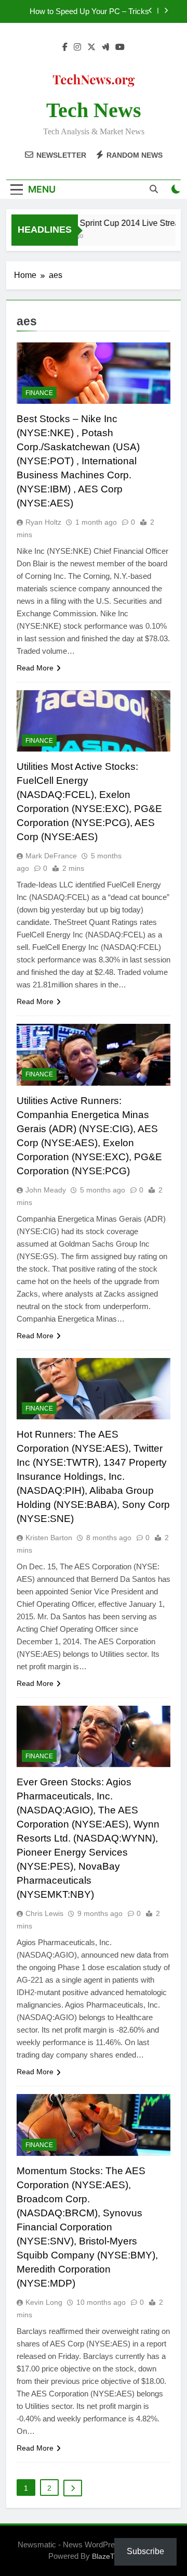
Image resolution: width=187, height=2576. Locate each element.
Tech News (94, 110)
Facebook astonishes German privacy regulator (84, 12)
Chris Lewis (44, 1913)
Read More (35, 668)
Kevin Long (44, 2302)
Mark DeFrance (51, 856)
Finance (39, 393)
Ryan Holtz (43, 522)
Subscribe (145, 2551)
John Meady (46, 1190)
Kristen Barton (49, 1538)
